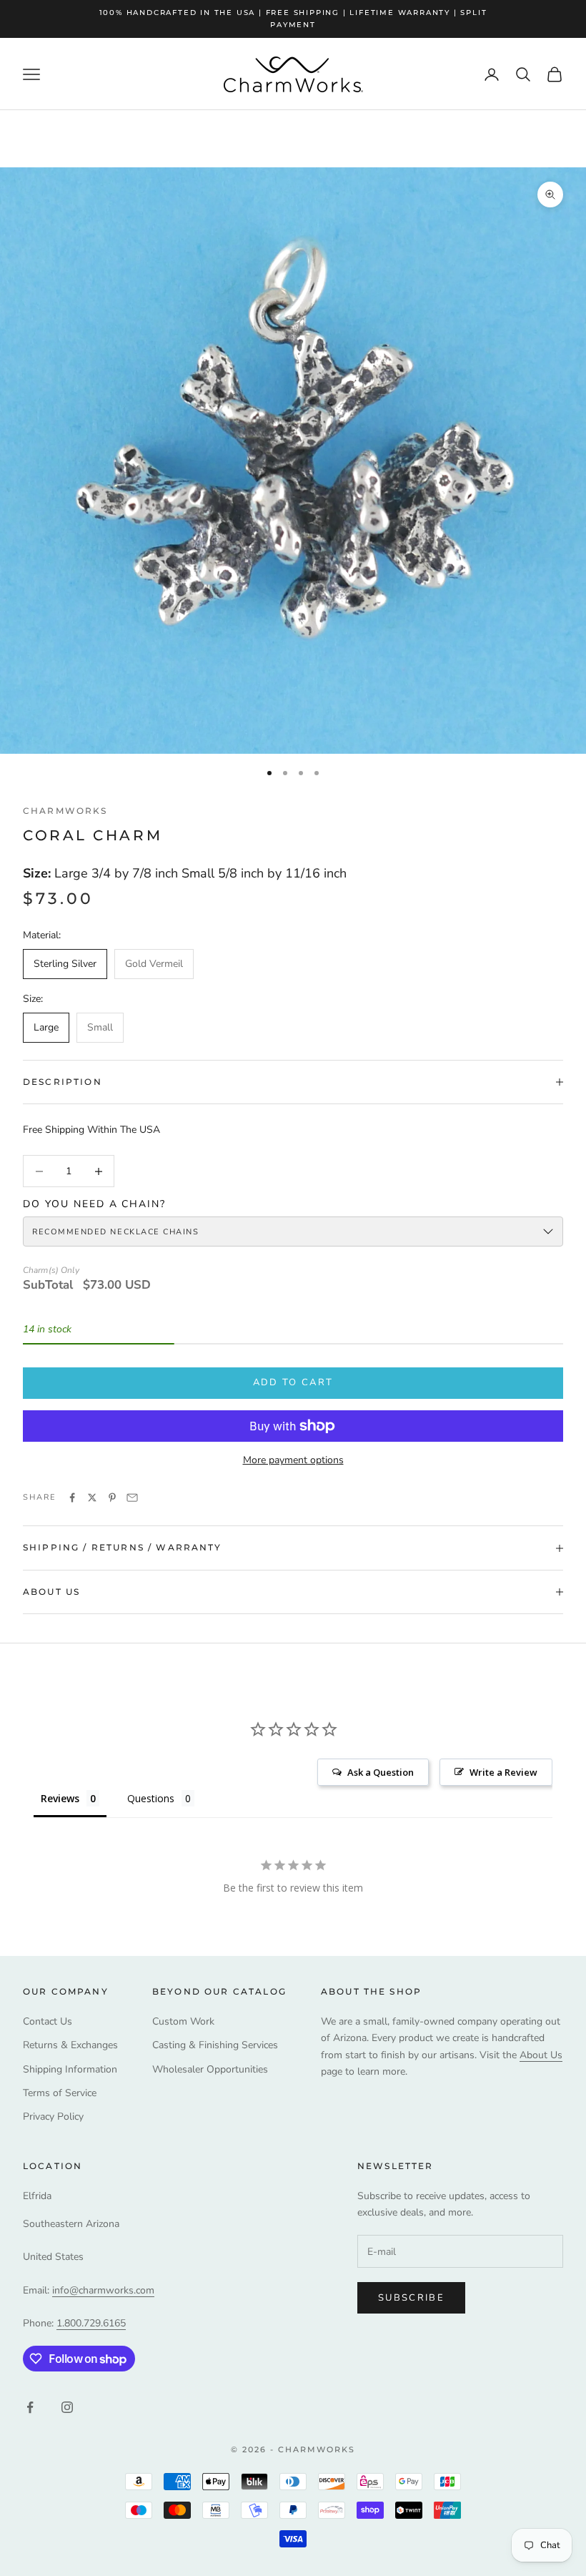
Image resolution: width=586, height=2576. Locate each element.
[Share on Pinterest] (112, 1498)
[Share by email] (132, 1498)
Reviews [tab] (60, 1798)
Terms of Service (60, 2093)
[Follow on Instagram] (67, 2407)
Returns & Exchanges (70, 2045)
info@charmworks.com (103, 2290)
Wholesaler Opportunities (210, 2069)
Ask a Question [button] (381, 1772)
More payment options (293, 1460)
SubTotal (48, 1285)
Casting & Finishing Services (215, 2045)
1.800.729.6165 (91, 2323)
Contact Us (48, 2021)
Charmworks (65, 811)
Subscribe (411, 2298)
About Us (541, 2055)
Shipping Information (70, 2069)
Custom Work (183, 2021)
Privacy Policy (53, 2117)
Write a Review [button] (503, 1772)
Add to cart (293, 1382)
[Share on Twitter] (92, 1498)
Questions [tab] (151, 1798)
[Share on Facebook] (72, 1498)
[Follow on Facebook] (30, 2407)
